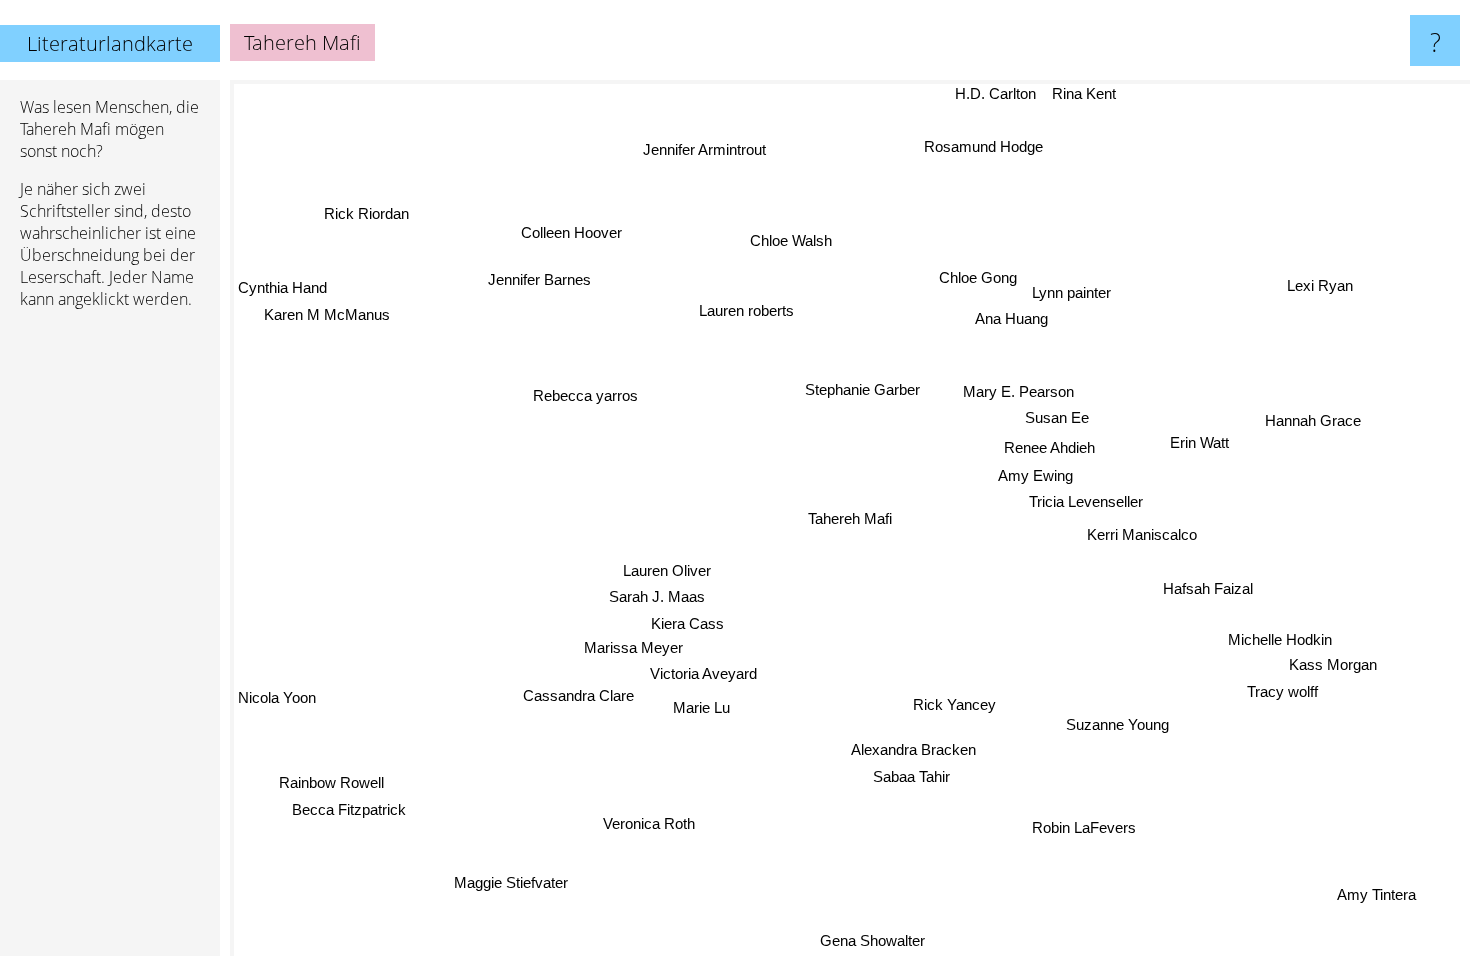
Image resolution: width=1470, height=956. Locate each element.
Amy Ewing (1035, 474)
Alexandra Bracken (912, 749)
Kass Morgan (1332, 666)
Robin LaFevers (1082, 828)
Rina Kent (1088, 93)
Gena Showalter (855, 941)
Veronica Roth (649, 821)
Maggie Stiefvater (511, 882)
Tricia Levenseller (1085, 501)
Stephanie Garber (862, 389)
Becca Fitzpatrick (350, 812)
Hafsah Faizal (1209, 586)
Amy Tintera (1373, 896)
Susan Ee (1056, 417)
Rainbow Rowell (333, 785)
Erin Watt (1199, 443)
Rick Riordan (357, 225)
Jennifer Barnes (553, 268)
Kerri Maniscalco (1141, 536)
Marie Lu (700, 707)
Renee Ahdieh (1048, 446)
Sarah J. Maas (655, 595)
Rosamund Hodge (987, 146)
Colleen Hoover (573, 231)
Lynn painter (1070, 292)
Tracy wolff (1280, 692)
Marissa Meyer (632, 647)
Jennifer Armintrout (705, 148)
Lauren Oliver (666, 568)
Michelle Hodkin (1279, 640)
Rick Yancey (953, 704)
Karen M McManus (330, 314)
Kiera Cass (687, 622)
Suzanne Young (1116, 725)
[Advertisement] (110, 631)
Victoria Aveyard (703, 673)
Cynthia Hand (282, 287)
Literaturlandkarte (110, 43)
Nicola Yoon (277, 705)
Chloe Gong (977, 275)
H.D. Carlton (999, 93)
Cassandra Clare (578, 693)
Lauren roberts (748, 309)
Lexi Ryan (1321, 285)
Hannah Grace (1313, 422)
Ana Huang (1012, 318)
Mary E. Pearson (1019, 391)
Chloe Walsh (792, 239)
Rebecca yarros (586, 394)
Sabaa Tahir (911, 776)
